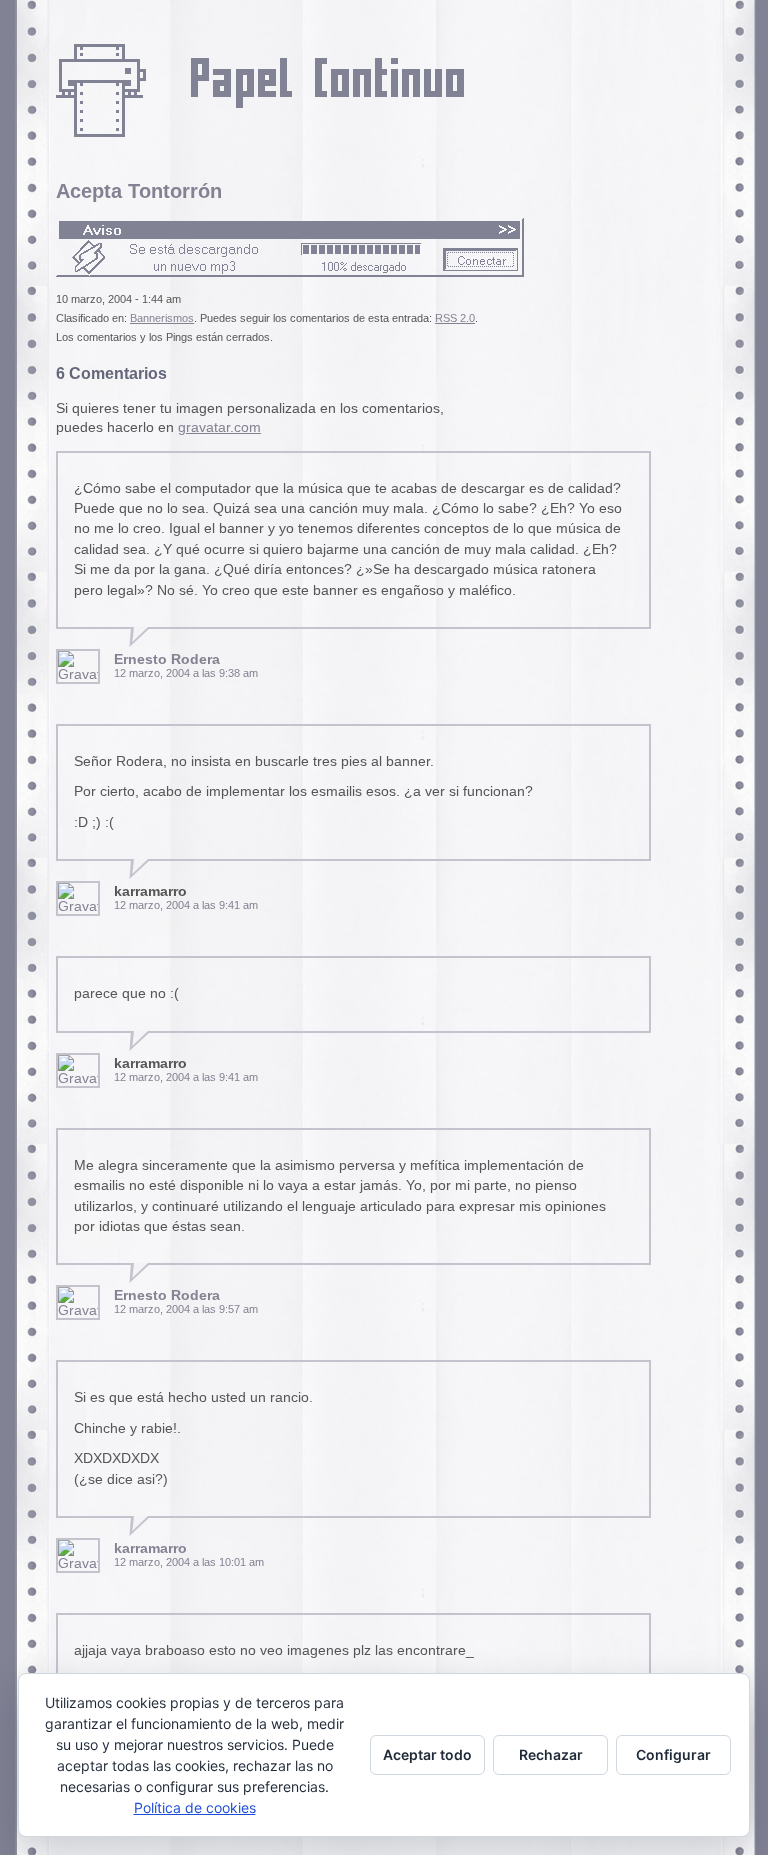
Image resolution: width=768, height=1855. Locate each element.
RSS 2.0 (455, 318)
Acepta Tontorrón (139, 191)
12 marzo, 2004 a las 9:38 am (186, 673)
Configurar (673, 1754)
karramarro (150, 1548)
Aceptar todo (427, 1754)
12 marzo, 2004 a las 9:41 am (186, 905)
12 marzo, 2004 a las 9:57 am (186, 1309)
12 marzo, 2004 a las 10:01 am (189, 1562)
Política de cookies (195, 1807)
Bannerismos (162, 318)
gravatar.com (219, 427)
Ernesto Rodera (167, 659)
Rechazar (551, 1754)
